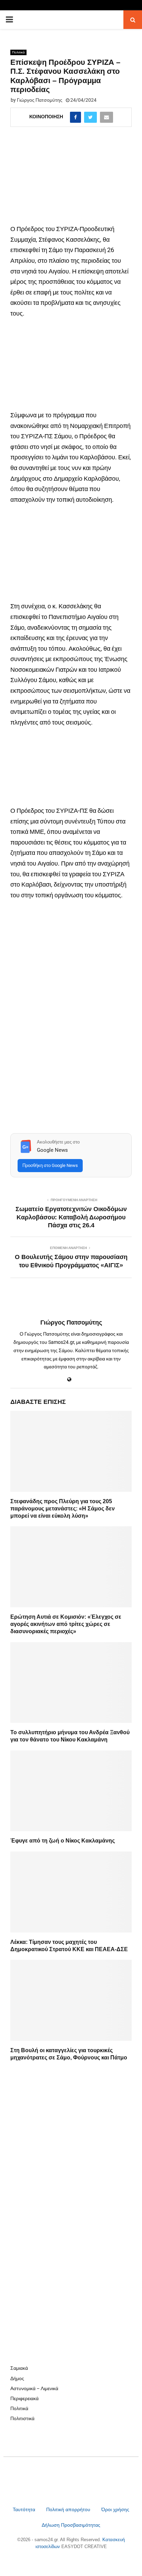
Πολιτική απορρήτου (68, 2509)
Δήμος (17, 2378)
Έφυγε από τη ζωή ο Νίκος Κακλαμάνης (63, 1841)
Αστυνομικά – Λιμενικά (34, 2388)
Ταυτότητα (25, 2509)
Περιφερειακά (24, 2398)
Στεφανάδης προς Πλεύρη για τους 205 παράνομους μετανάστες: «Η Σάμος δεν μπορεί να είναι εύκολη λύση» (63, 1509)
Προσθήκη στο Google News (50, 1165)
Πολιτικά (18, 52)
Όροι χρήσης (115, 2509)
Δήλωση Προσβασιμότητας (71, 2525)
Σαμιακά (19, 2368)
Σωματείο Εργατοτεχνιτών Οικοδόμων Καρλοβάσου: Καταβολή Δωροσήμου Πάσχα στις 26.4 (71, 1217)
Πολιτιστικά (22, 2418)
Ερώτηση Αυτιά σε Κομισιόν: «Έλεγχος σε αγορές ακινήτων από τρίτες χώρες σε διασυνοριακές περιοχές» (66, 1624)
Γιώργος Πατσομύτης (40, 100)
